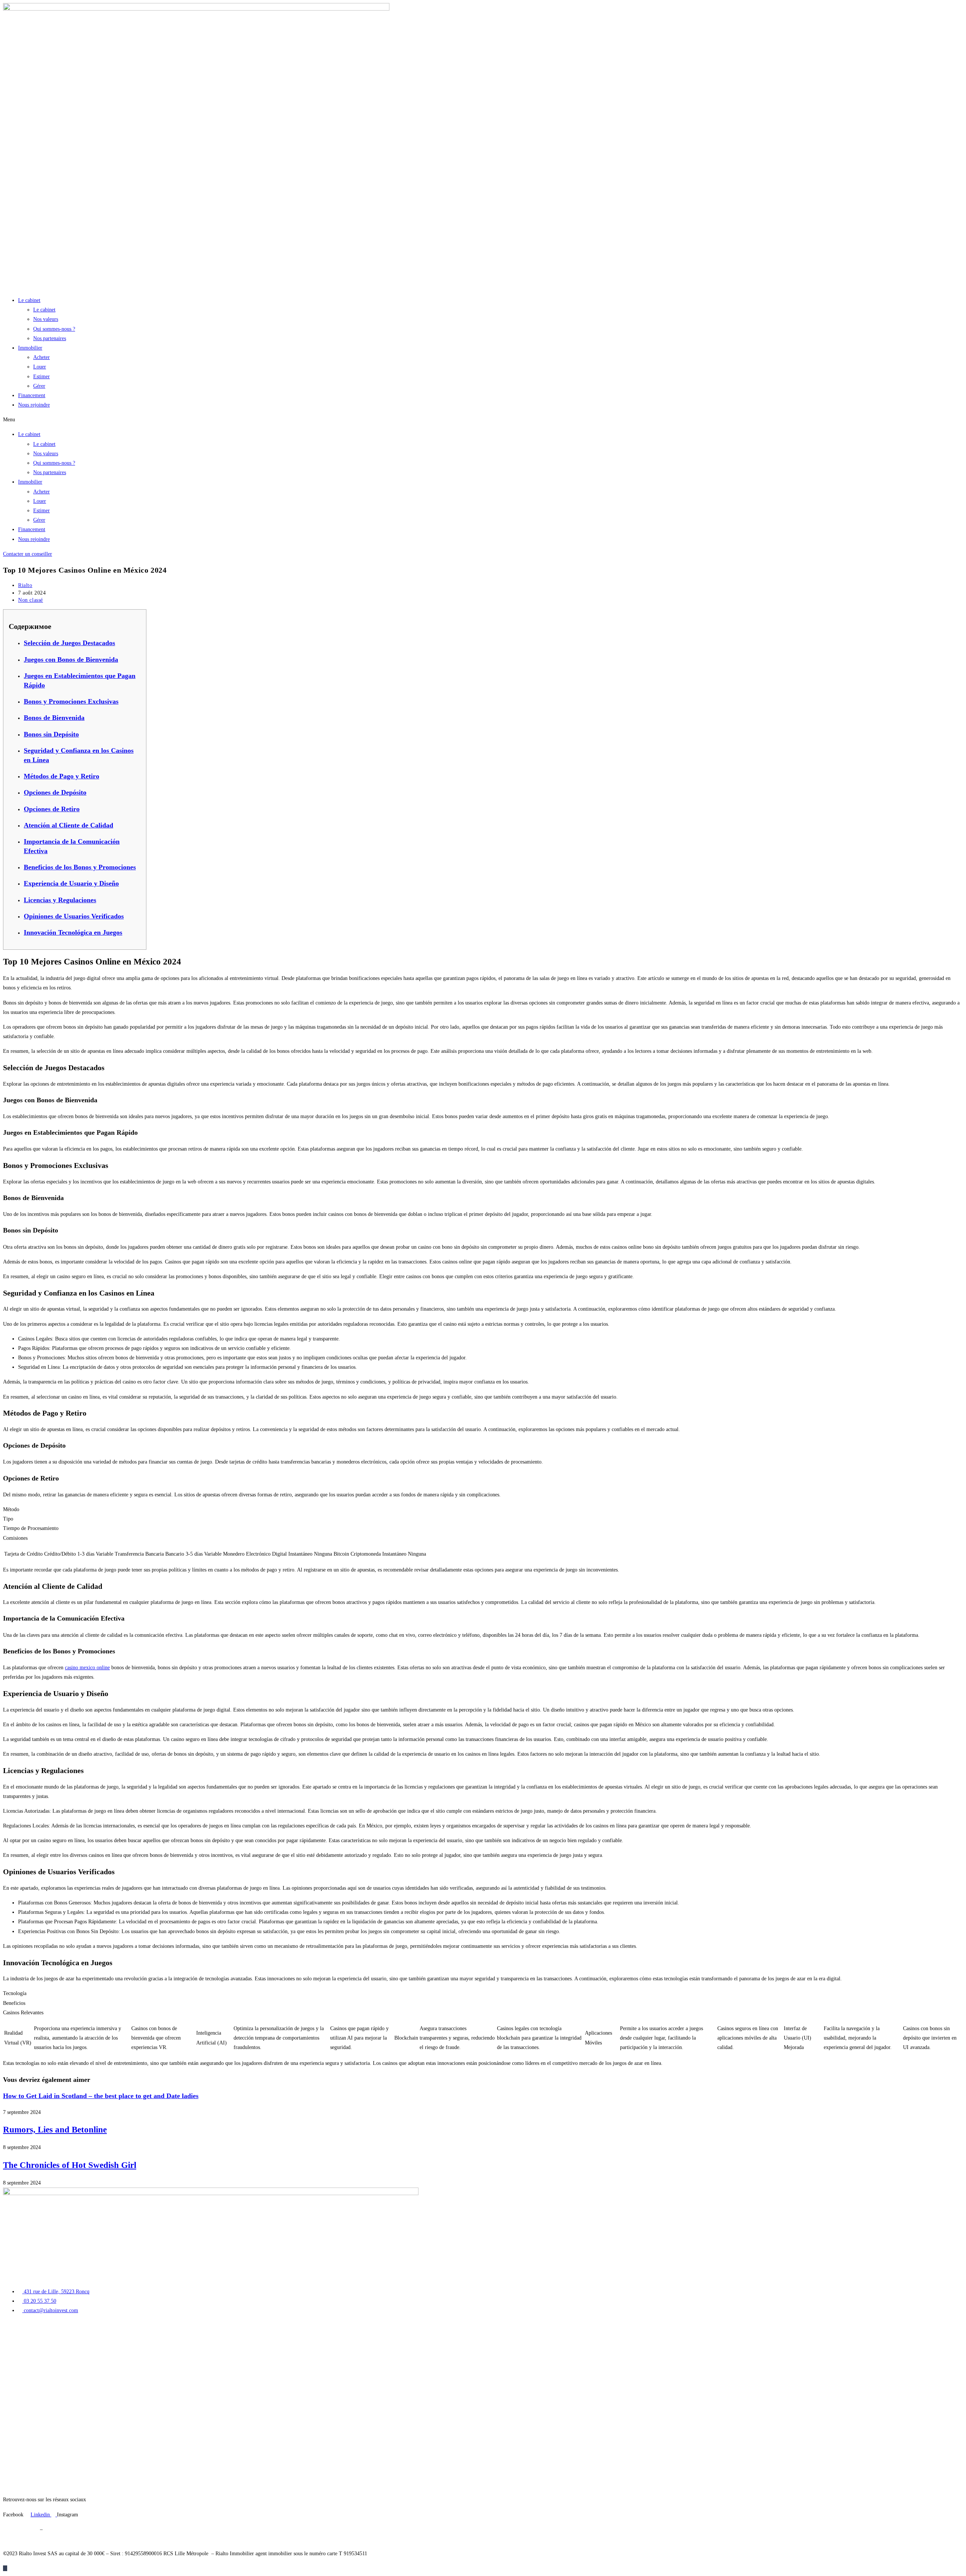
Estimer (42, 377)
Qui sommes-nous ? (54, 329)
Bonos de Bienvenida (54, 718)
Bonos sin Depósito (51, 734)
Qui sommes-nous (22, 2408)
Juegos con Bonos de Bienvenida (71, 659)
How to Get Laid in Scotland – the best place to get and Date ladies (101, 2096)
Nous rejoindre (34, 405)
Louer (40, 367)
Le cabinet (29, 300)
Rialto (25, 585)
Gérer (39, 386)
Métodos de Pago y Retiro (62, 776)
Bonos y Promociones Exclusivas (71, 701)
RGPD (51, 2529)
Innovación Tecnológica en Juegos (73, 932)
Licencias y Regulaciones (60, 900)
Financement (32, 395)
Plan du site (15, 2539)
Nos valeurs (46, 319)
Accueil (11, 2326)
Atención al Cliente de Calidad (68, 825)
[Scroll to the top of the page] (5, 2568)
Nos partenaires (50, 338)
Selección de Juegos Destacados (69, 643)
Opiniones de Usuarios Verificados (74, 916)
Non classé (31, 600)
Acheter (42, 357)
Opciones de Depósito (55, 792)
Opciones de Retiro (52, 809)
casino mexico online (87, 1668)
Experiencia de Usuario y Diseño (71, 883)
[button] (483, 420)
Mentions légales (21, 2529)
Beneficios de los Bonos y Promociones (80, 867)
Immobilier (30, 348)
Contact (11, 2427)
